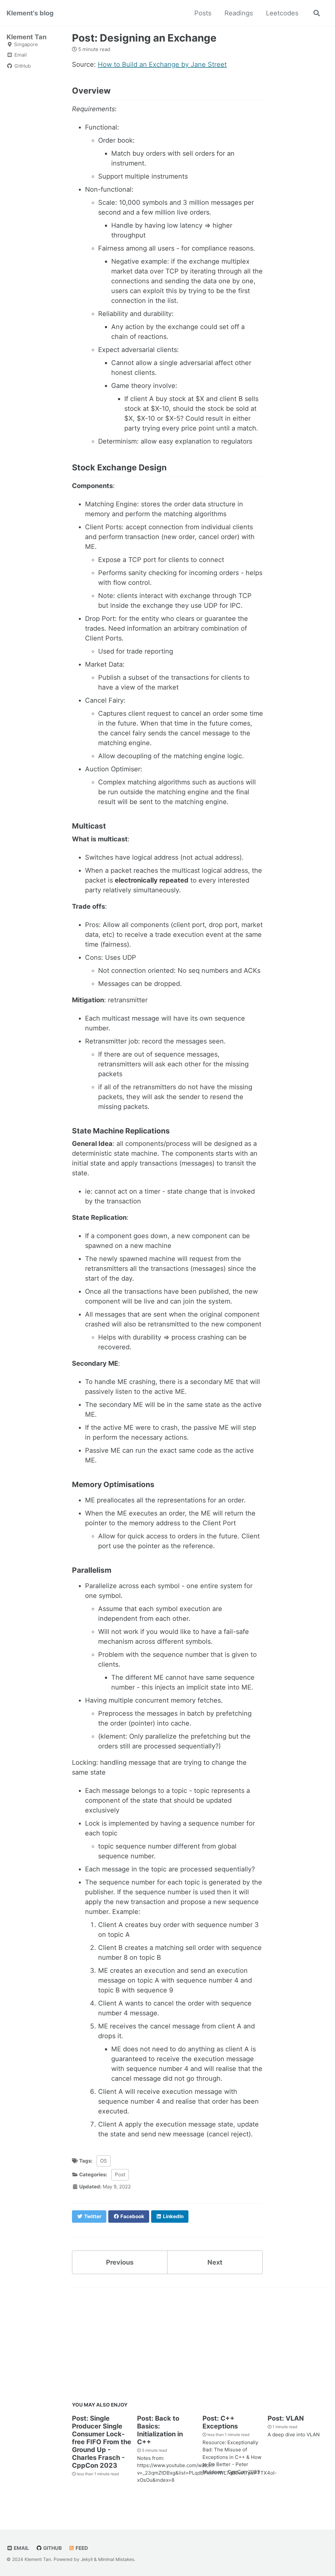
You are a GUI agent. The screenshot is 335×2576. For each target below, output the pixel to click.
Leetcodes (282, 13)
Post (120, 2174)
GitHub (52, 2548)
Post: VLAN (286, 2418)
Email (21, 2548)
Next (215, 2262)
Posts (203, 13)
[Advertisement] (200, 2346)
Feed (81, 2548)
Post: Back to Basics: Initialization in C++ (160, 2430)
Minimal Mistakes (116, 2559)
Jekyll (87, 2559)
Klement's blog (30, 13)
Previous (120, 2262)
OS (104, 2161)
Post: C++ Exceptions (220, 2422)
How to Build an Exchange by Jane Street (162, 64)
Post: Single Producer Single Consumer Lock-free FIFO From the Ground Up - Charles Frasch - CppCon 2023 (102, 2442)
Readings (239, 13)
